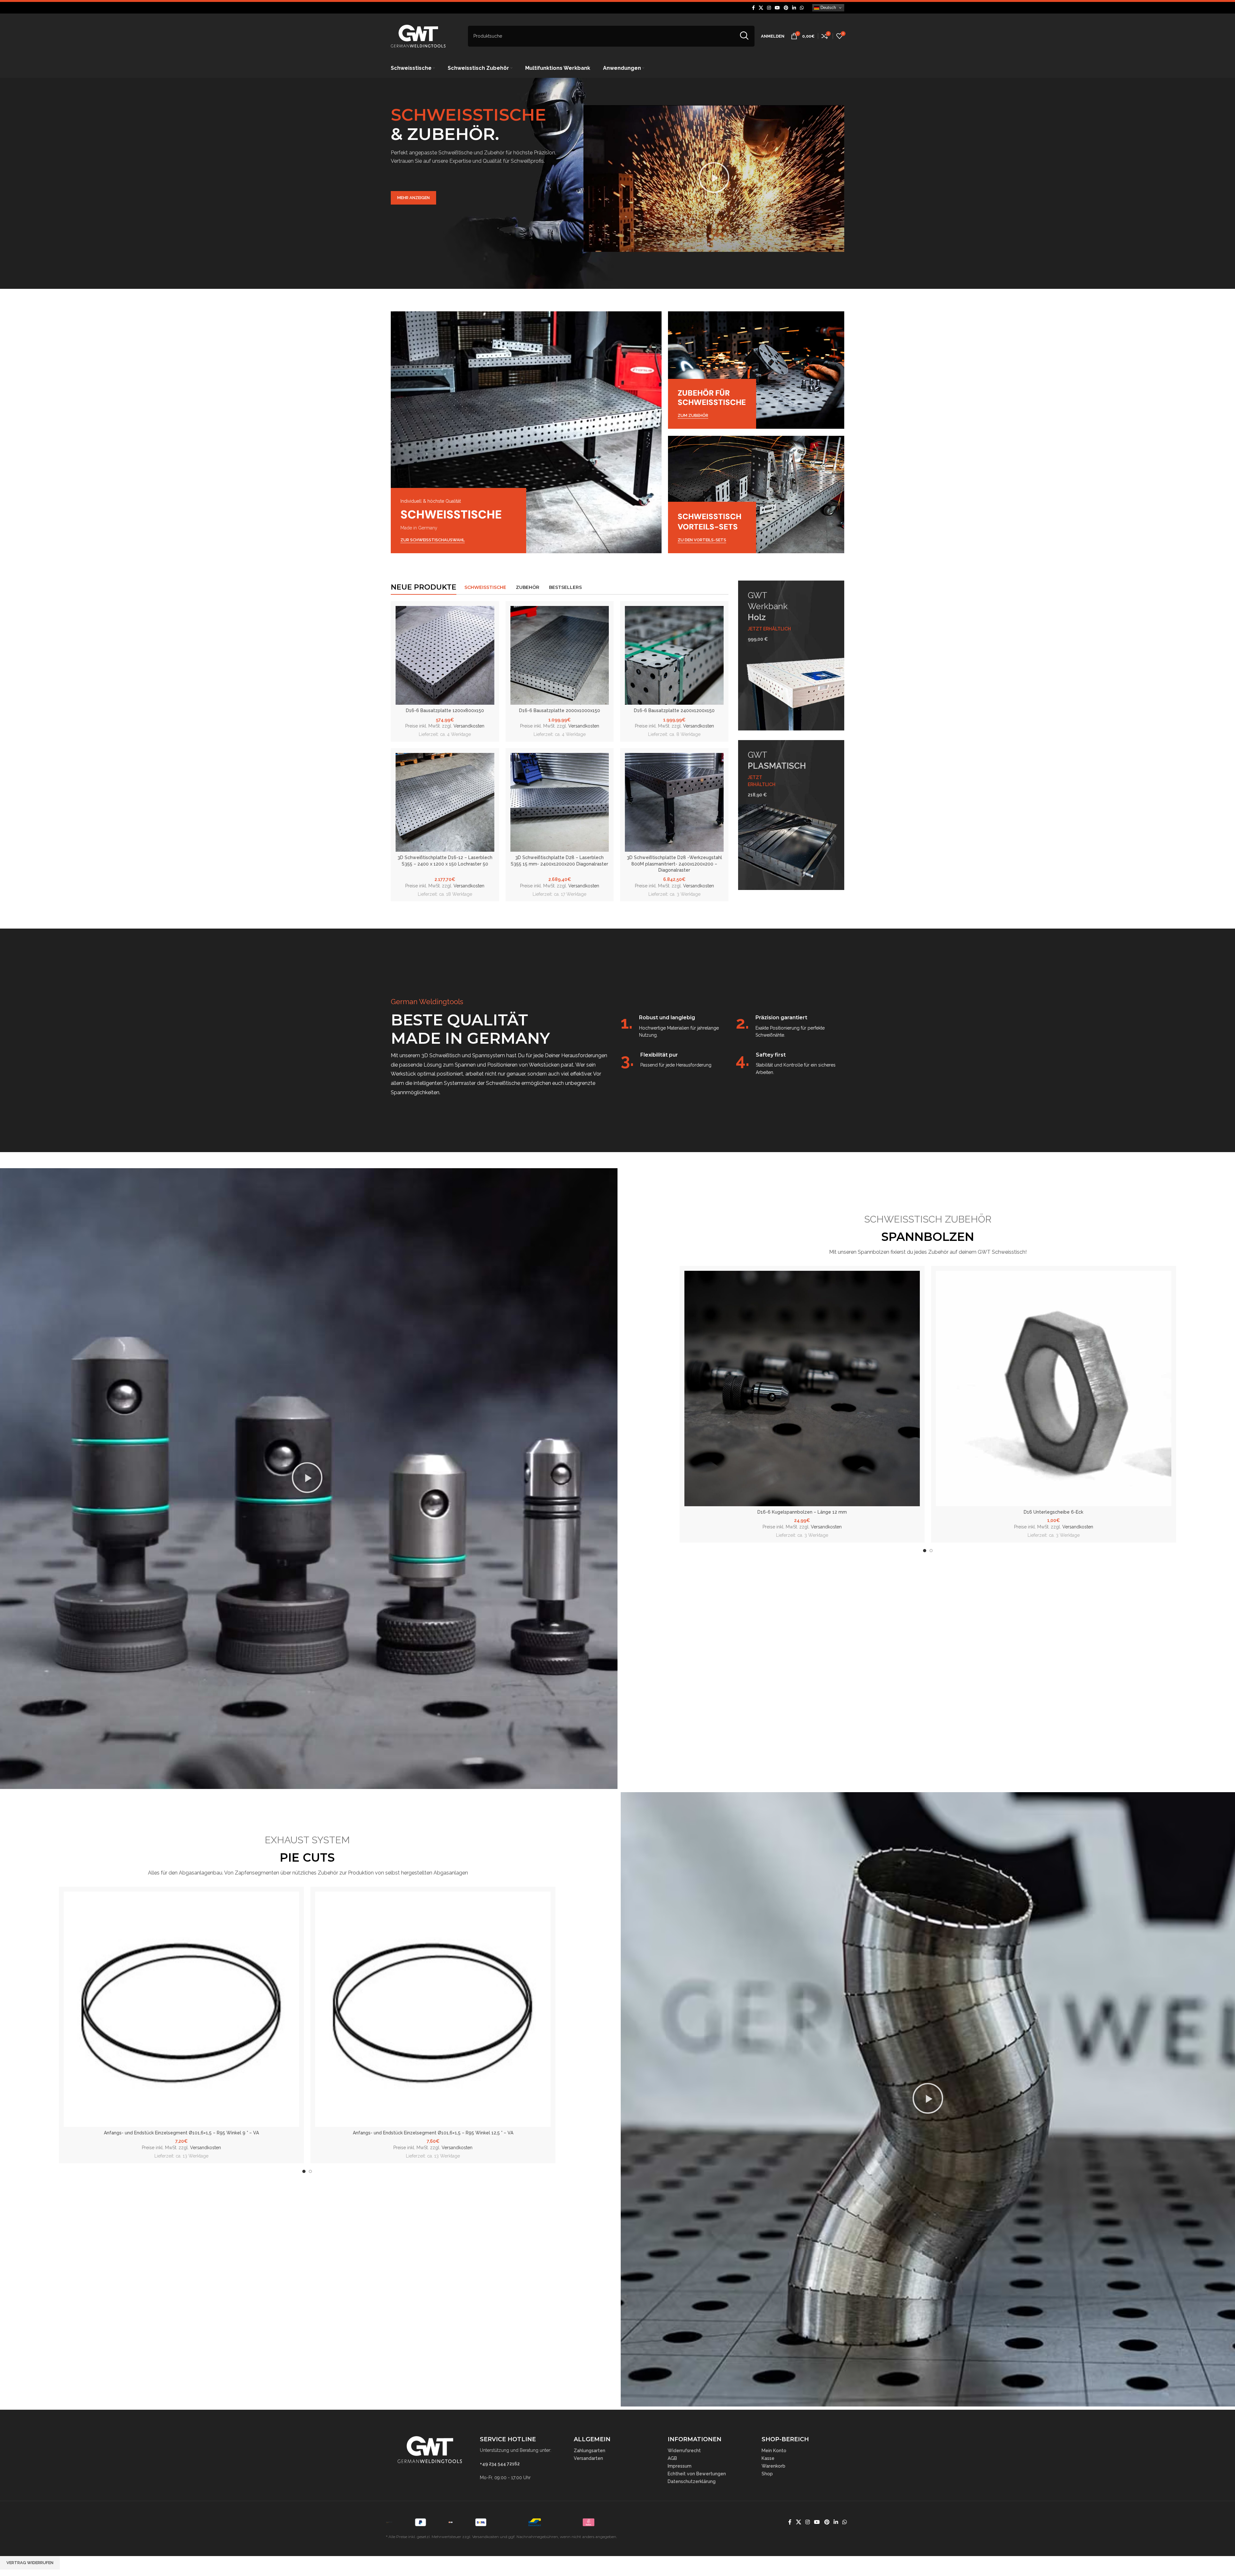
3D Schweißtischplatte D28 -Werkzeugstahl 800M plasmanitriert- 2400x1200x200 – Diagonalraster (674, 864)
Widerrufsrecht (684, 2451)
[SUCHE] (744, 36)
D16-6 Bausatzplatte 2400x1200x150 (674, 710)
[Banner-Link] (526, 432)
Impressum (680, 2466)
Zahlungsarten (590, 2451)
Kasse (768, 2458)
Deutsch (828, 8)
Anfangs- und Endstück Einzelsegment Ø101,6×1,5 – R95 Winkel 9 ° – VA (181, 2133)
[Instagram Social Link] (769, 8)
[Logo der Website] (418, 36)
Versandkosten (469, 726)
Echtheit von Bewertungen (697, 2474)
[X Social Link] (761, 8)
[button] (714, 179)
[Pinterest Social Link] (786, 8)
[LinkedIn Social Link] (794, 8)
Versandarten (588, 2458)
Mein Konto (774, 2451)
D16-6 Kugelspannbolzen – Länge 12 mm (802, 1512)
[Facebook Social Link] (753, 8)
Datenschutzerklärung (692, 2481)
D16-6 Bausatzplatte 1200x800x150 (445, 710)
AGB (672, 2458)
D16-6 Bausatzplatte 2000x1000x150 (560, 710)
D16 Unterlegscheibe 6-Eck (1053, 1512)
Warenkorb (773, 2466)
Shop (767, 2474)
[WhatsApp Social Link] (802, 8)
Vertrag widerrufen (30, 2563)
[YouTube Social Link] (777, 8)
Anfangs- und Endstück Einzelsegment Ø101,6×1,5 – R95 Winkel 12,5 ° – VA (433, 2133)
